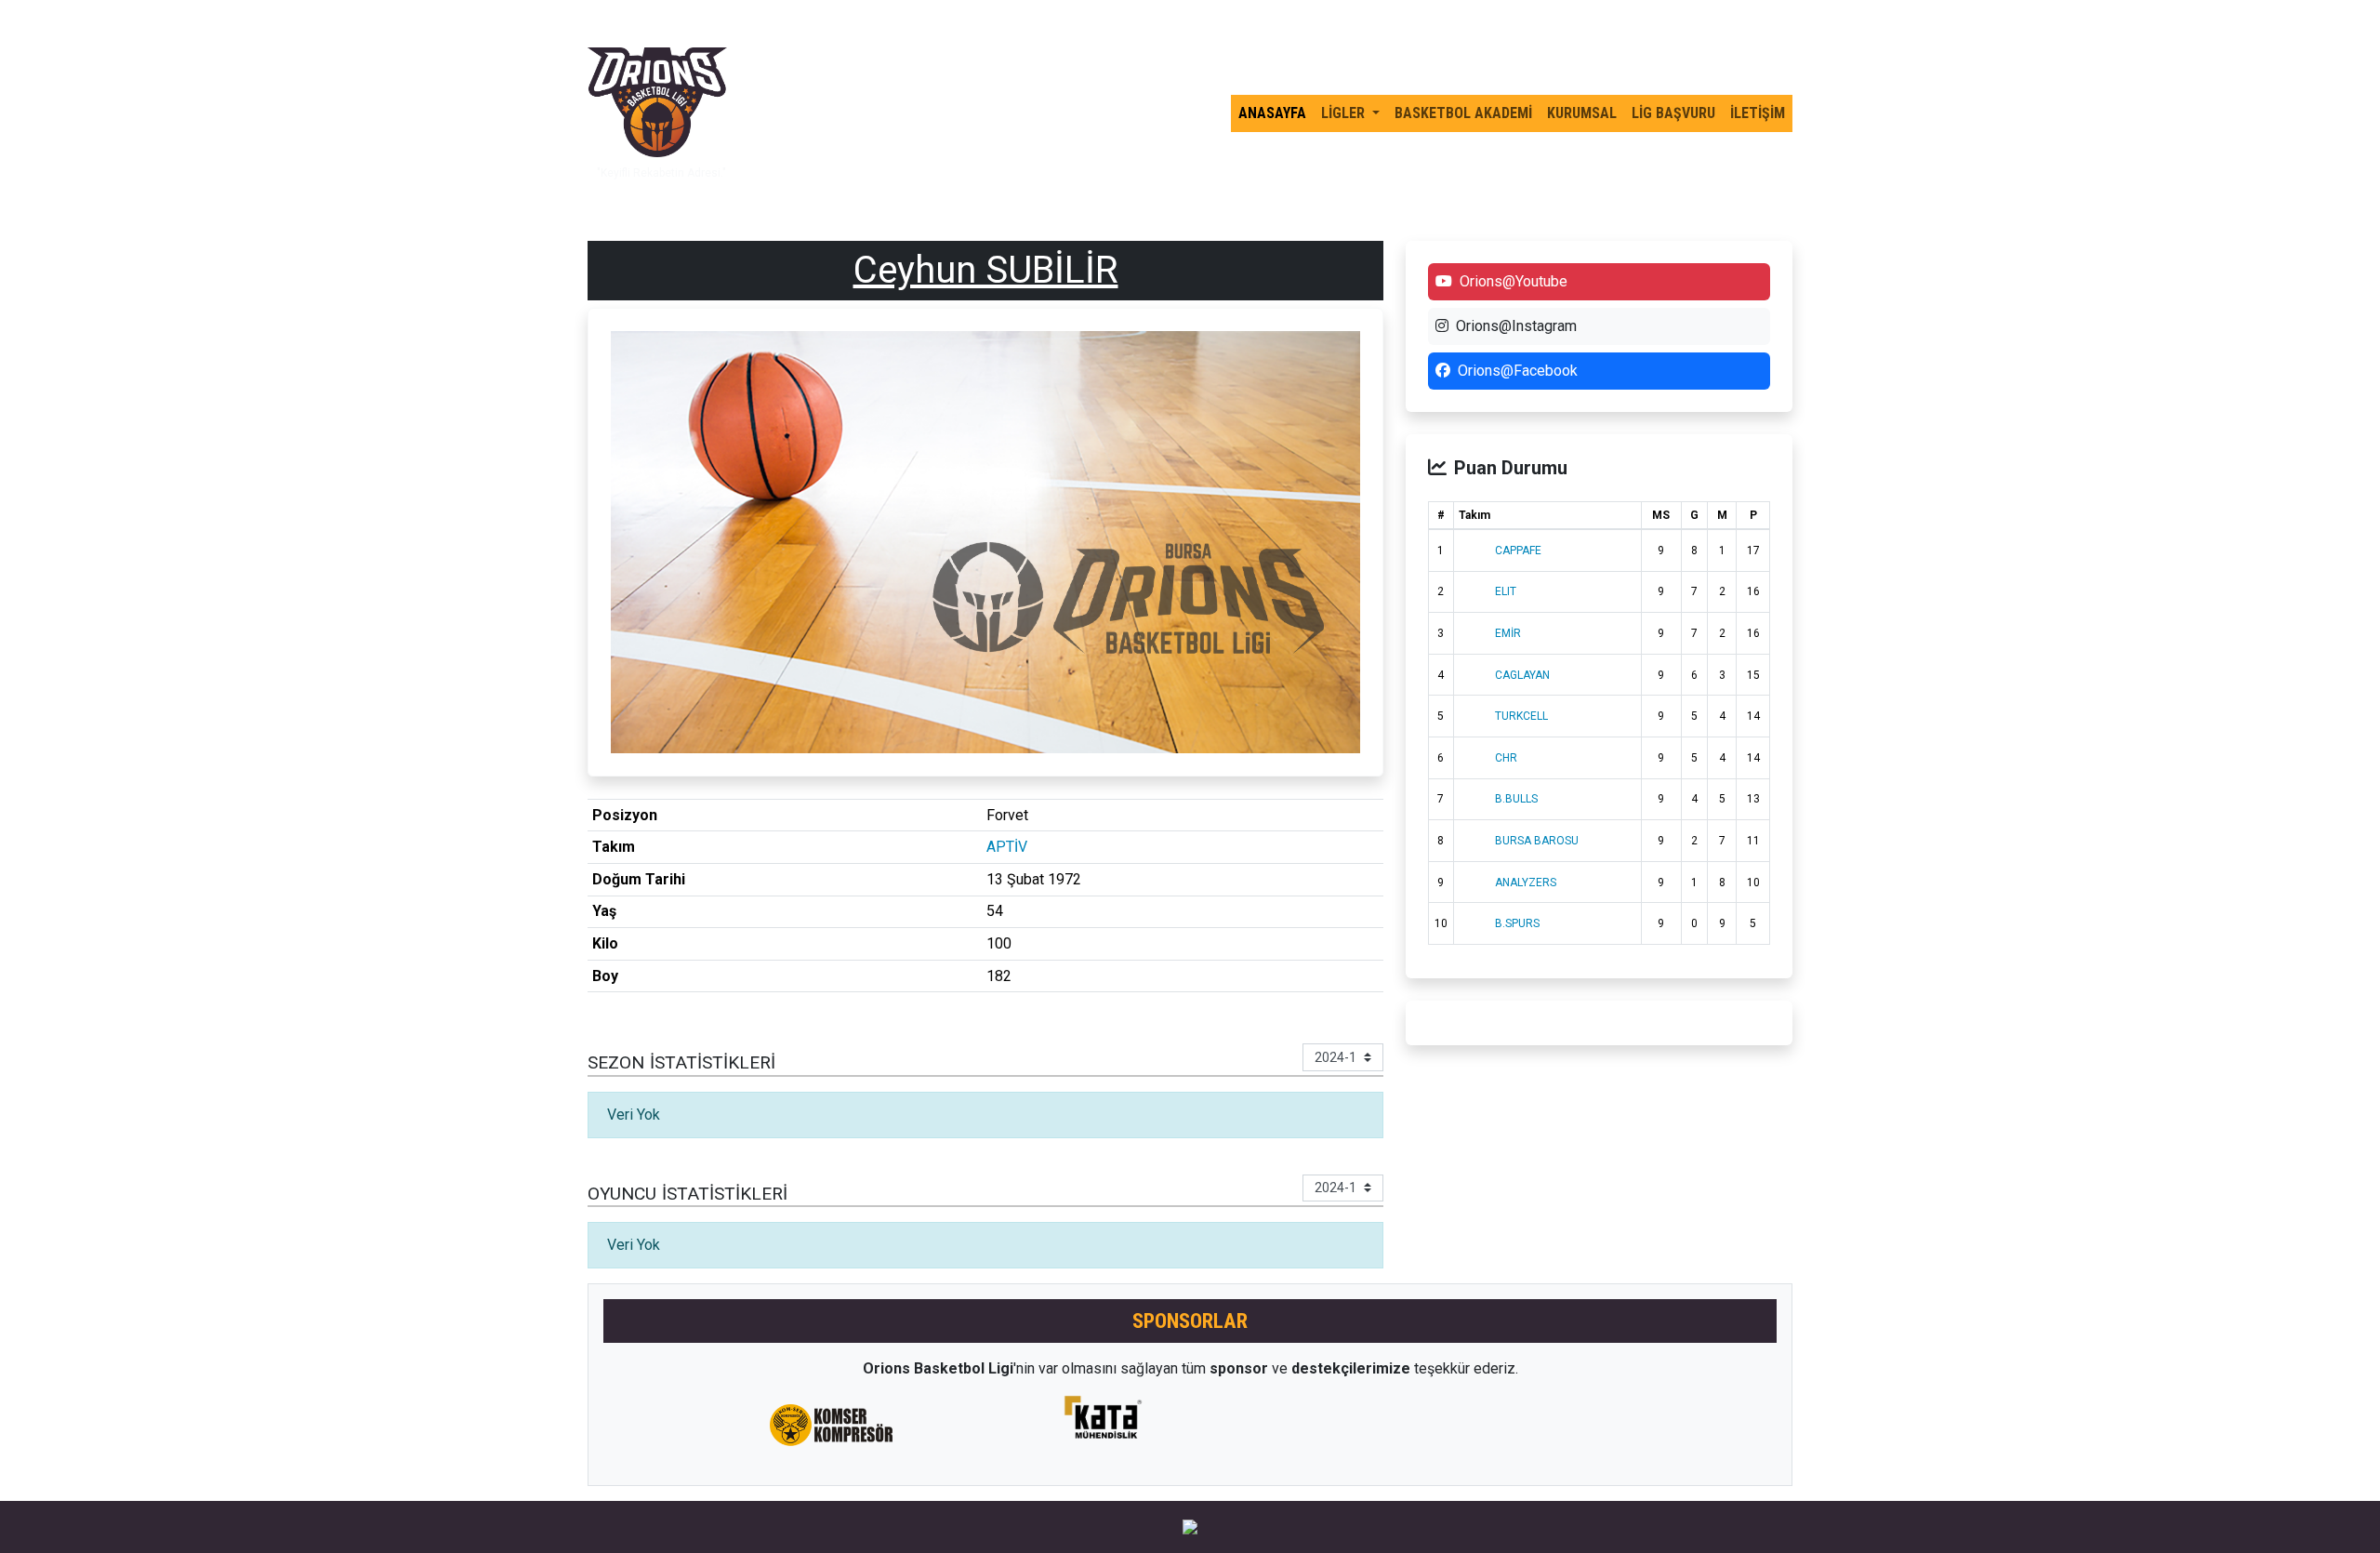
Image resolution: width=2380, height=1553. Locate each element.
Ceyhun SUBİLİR (986, 270)
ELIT (1506, 591)
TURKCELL (1521, 716)
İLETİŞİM (1758, 113)
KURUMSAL (1582, 113)
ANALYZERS (1526, 883)
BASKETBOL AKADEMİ (1463, 113)
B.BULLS (1516, 799)
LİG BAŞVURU (1673, 113)
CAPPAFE (1518, 551)
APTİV (1007, 847)
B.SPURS (1517, 923)
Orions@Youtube (1514, 281)
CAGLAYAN (1522, 675)
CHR (1506, 758)
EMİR (1508, 633)
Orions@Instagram (1516, 326)
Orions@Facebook (1518, 371)
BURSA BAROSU (1537, 841)
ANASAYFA (1272, 113)
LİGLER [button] (1345, 113)
